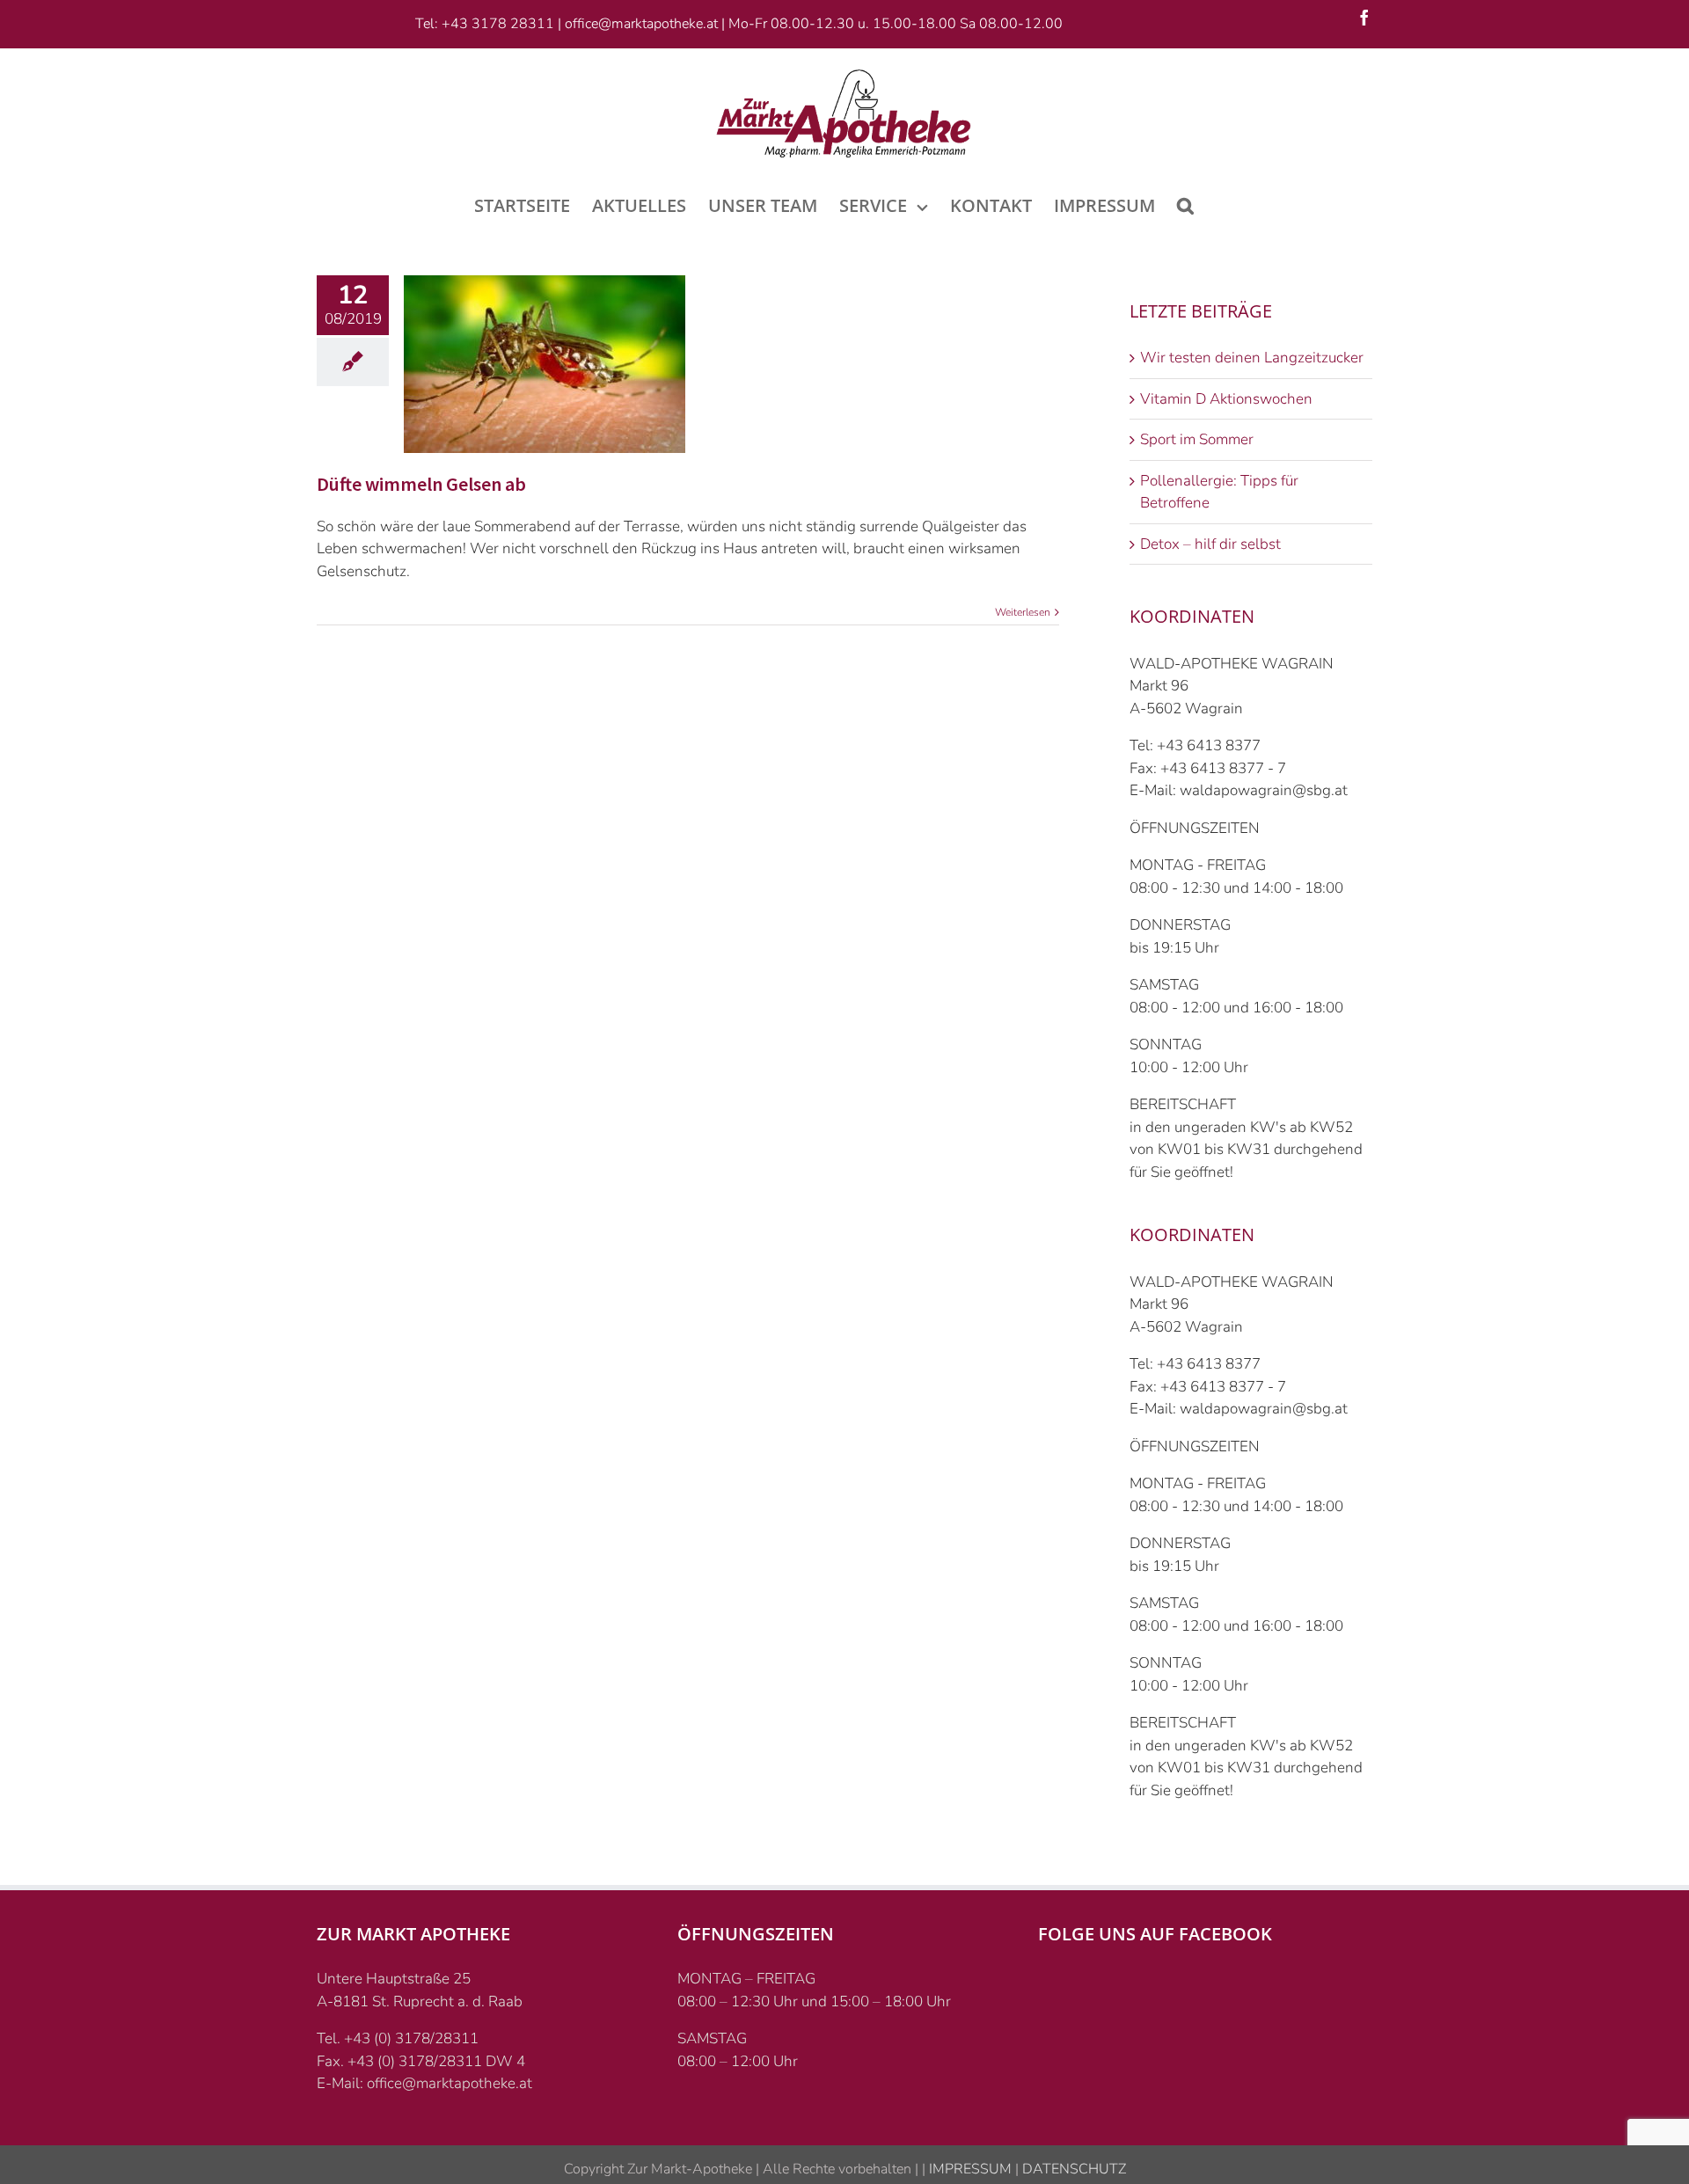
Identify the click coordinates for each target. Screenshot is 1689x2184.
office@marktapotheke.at (641, 24)
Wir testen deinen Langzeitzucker (1252, 358)
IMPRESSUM (969, 2169)
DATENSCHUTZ (1072, 2169)
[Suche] (1185, 204)
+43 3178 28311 (498, 24)
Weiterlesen (1023, 612)
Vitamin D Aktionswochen (1226, 399)
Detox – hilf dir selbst (1210, 544)
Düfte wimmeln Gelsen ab (421, 484)
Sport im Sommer (1197, 439)
